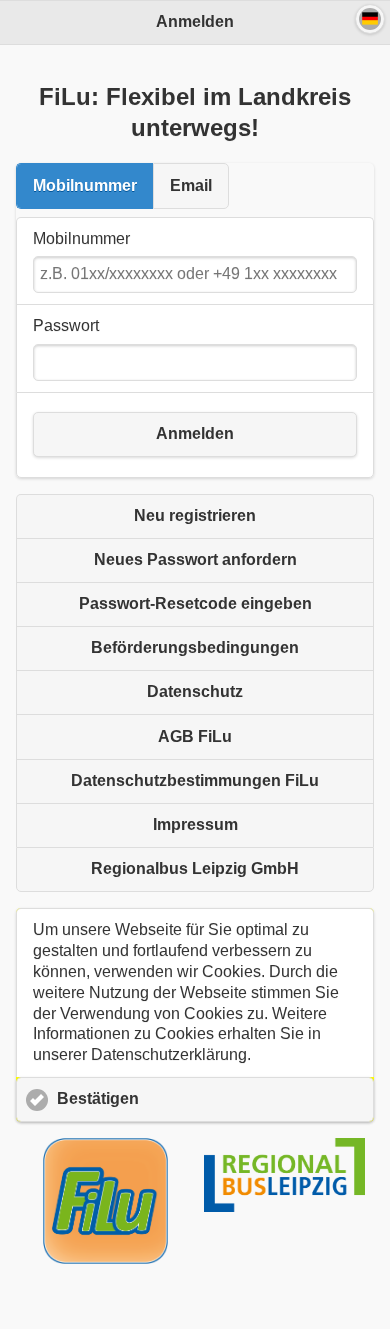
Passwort (66, 325)
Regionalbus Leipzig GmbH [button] (195, 868)
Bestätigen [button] (98, 1098)
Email (191, 185)
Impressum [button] (195, 824)
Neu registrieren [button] (195, 515)
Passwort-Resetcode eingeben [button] (195, 603)
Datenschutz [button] (195, 691)
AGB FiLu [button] (195, 736)
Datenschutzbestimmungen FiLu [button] (195, 780)
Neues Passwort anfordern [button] (195, 559)
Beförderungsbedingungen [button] (195, 647)
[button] (370, 19)
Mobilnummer (85, 185)
